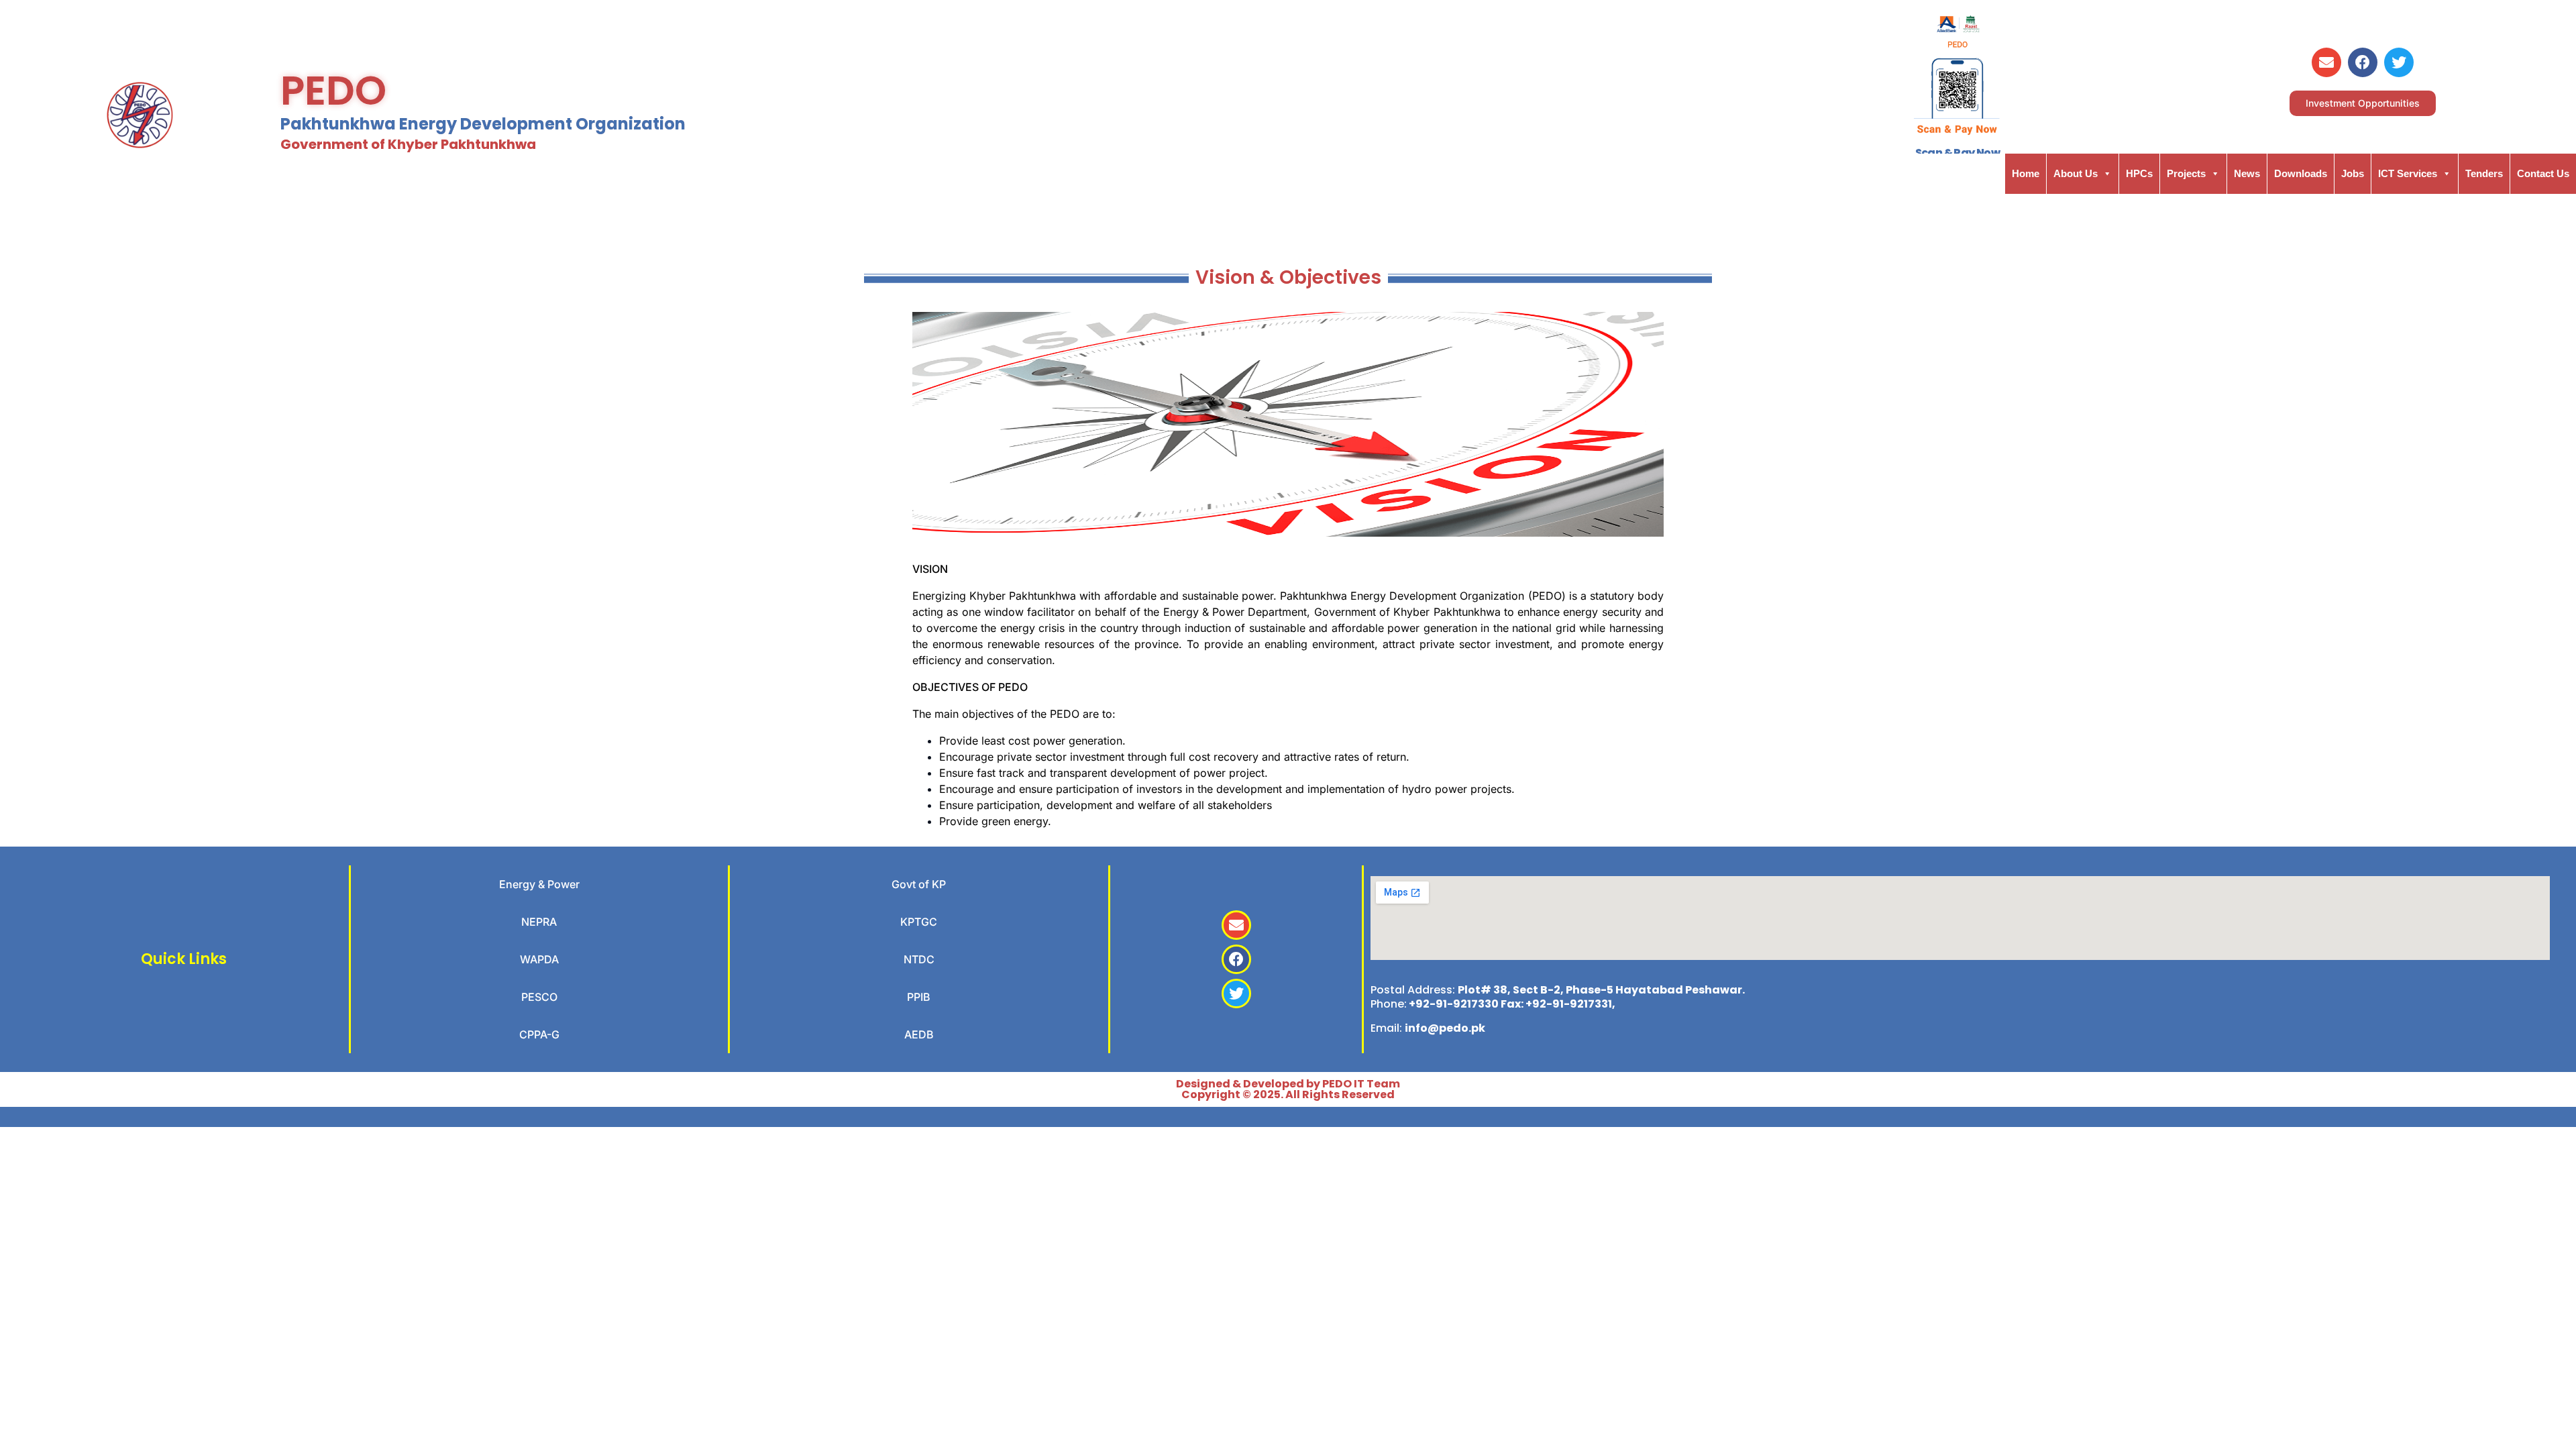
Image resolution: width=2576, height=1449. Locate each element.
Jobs (2353, 173)
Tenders (2484, 173)
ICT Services (2408, 173)
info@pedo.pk (1445, 1028)
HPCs (2139, 173)
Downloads (2301, 173)
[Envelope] (2326, 62)
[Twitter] (2399, 62)
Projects (2186, 173)
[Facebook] (2363, 62)
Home (2026, 173)
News (2247, 173)
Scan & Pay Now (1958, 153)
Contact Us (2543, 173)
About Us (2076, 173)
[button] (2363, 103)
